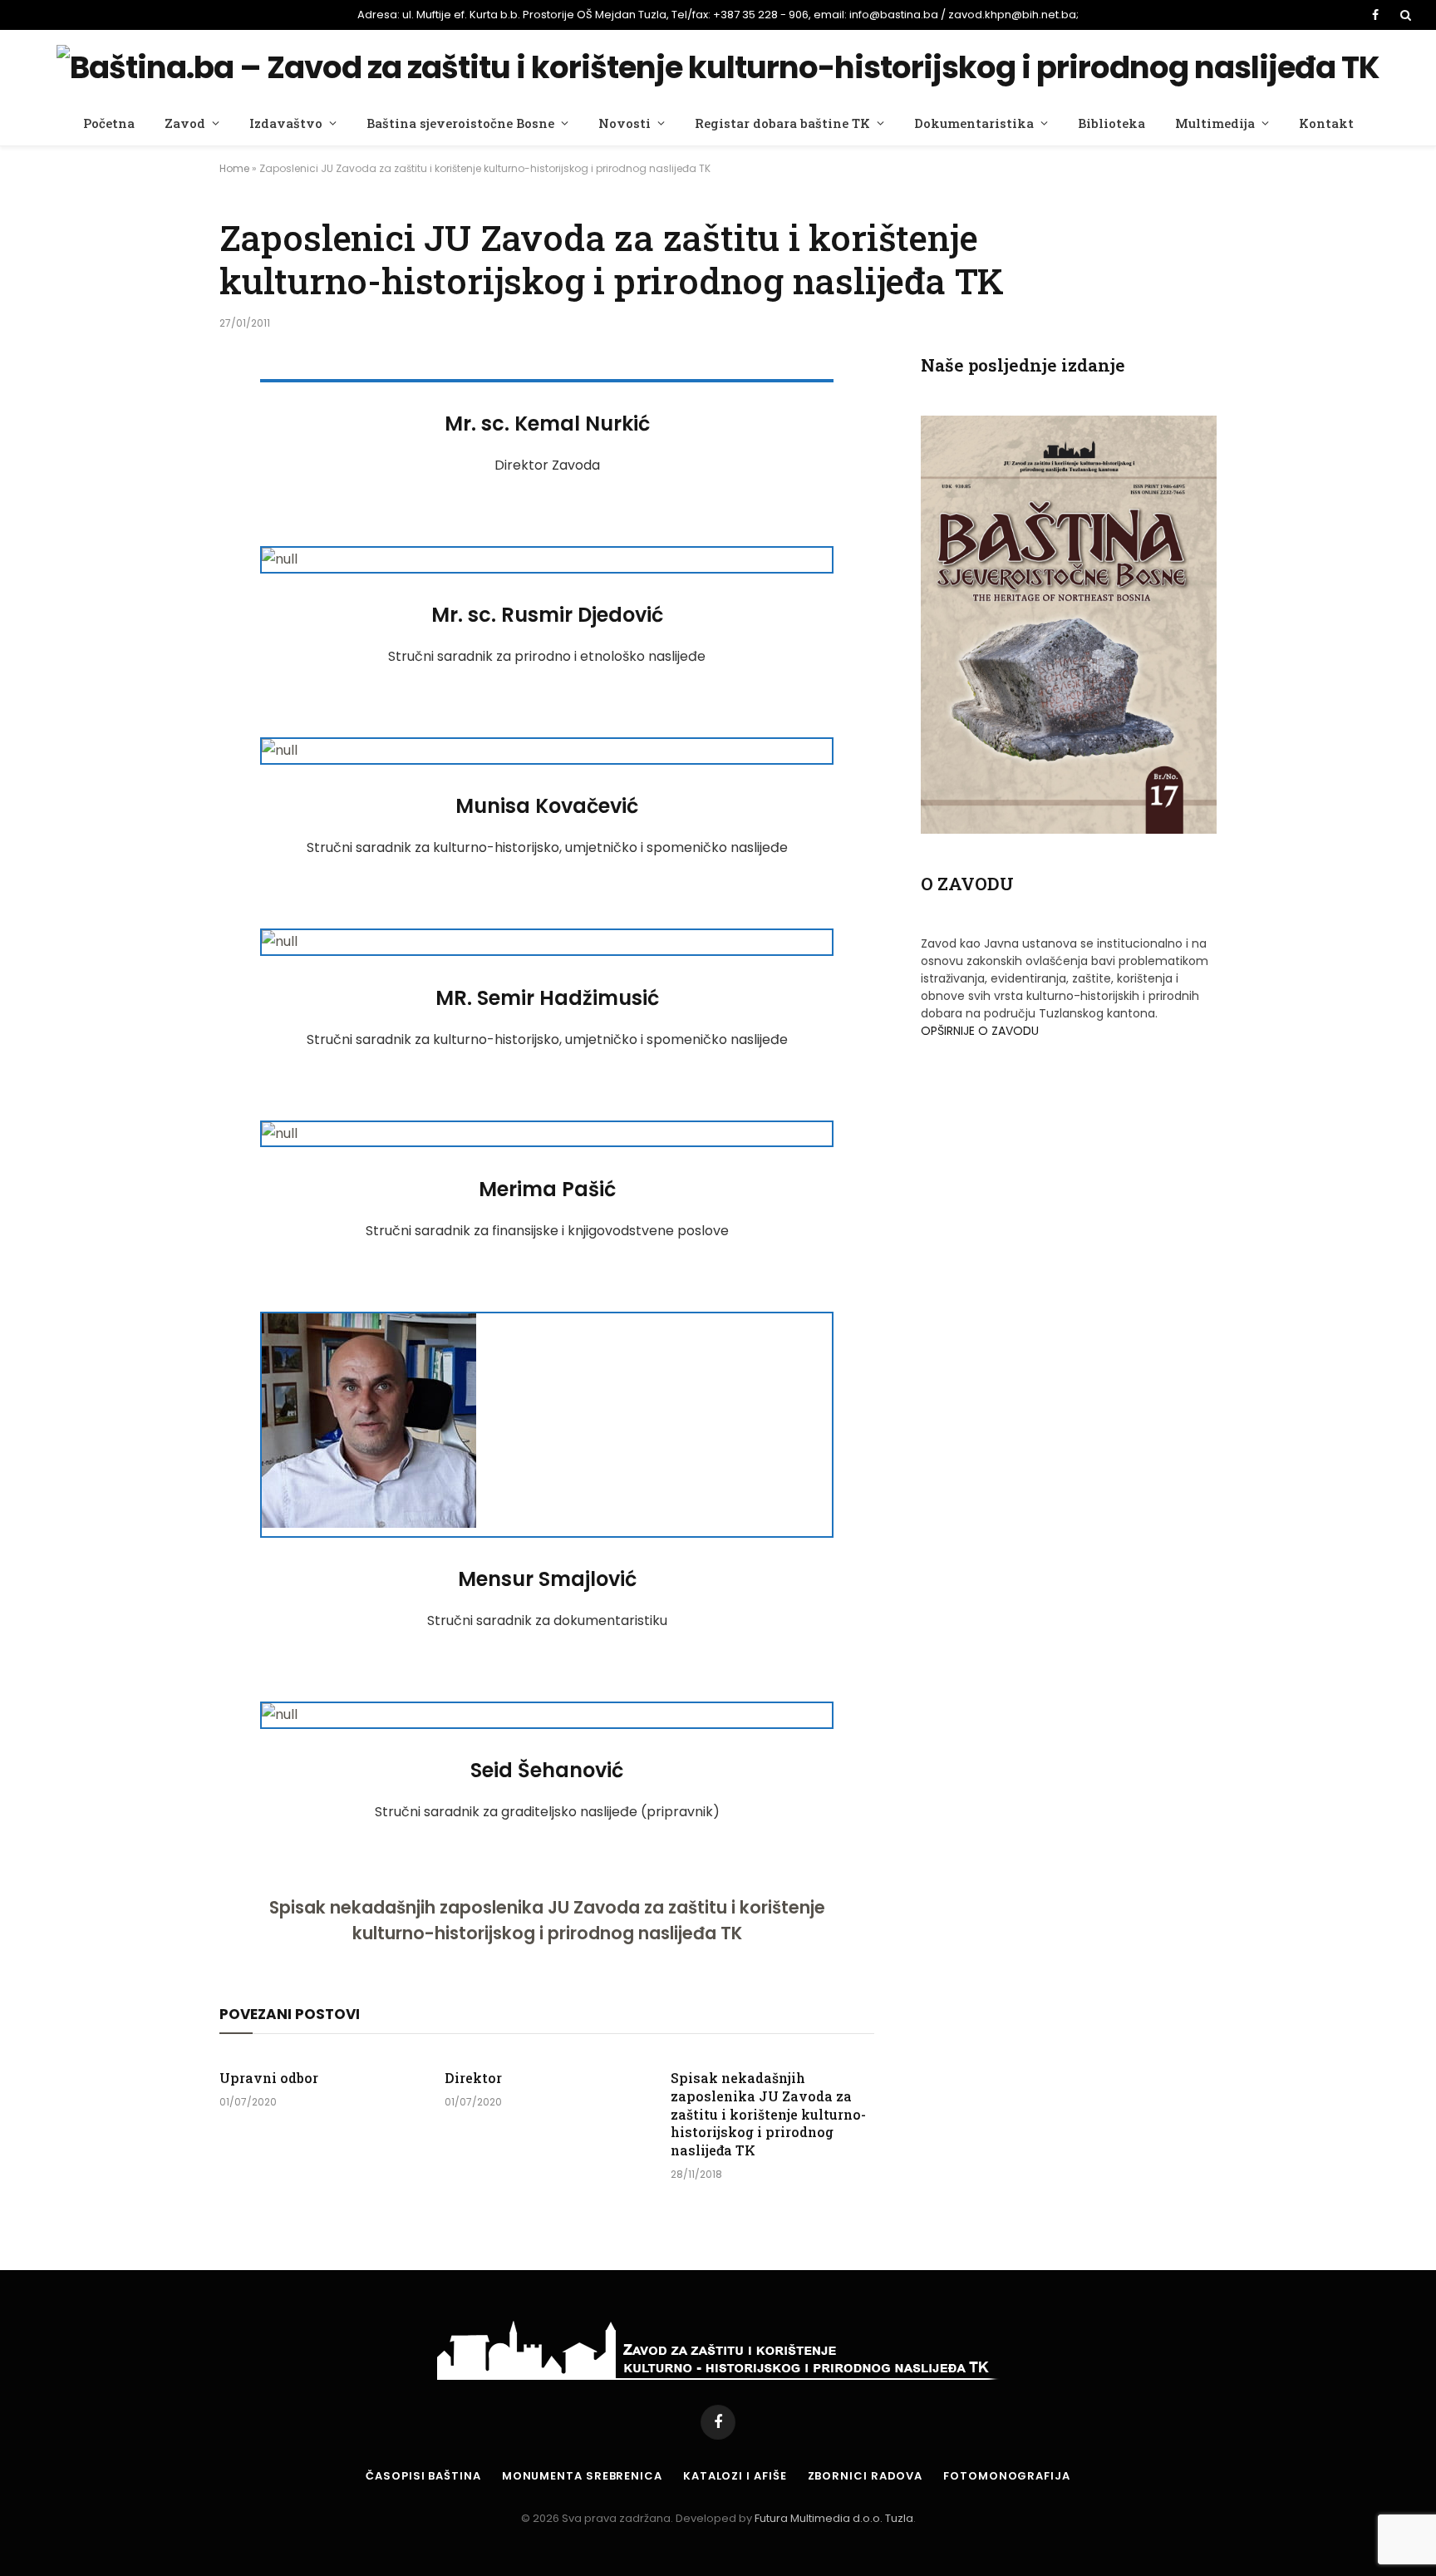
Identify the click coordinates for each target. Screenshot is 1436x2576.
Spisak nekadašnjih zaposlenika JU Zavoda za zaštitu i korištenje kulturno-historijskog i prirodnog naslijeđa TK (547, 1920)
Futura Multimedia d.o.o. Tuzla (834, 2518)
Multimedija (1215, 123)
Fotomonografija (1007, 2476)
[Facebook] (161, 434)
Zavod (185, 123)
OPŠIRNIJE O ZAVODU (980, 1031)
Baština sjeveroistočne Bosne (460, 123)
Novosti (625, 123)
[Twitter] (161, 476)
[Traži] (1404, 15)
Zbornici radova (866, 2476)
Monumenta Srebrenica (582, 2476)
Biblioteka (1111, 123)
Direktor (473, 2078)
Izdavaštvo (286, 123)
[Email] (161, 561)
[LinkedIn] (161, 519)
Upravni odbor (269, 2078)
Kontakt (1326, 123)
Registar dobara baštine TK (782, 123)
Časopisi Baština (423, 2476)
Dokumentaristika (974, 123)
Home (234, 168)
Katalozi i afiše (735, 2476)
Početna (109, 123)
